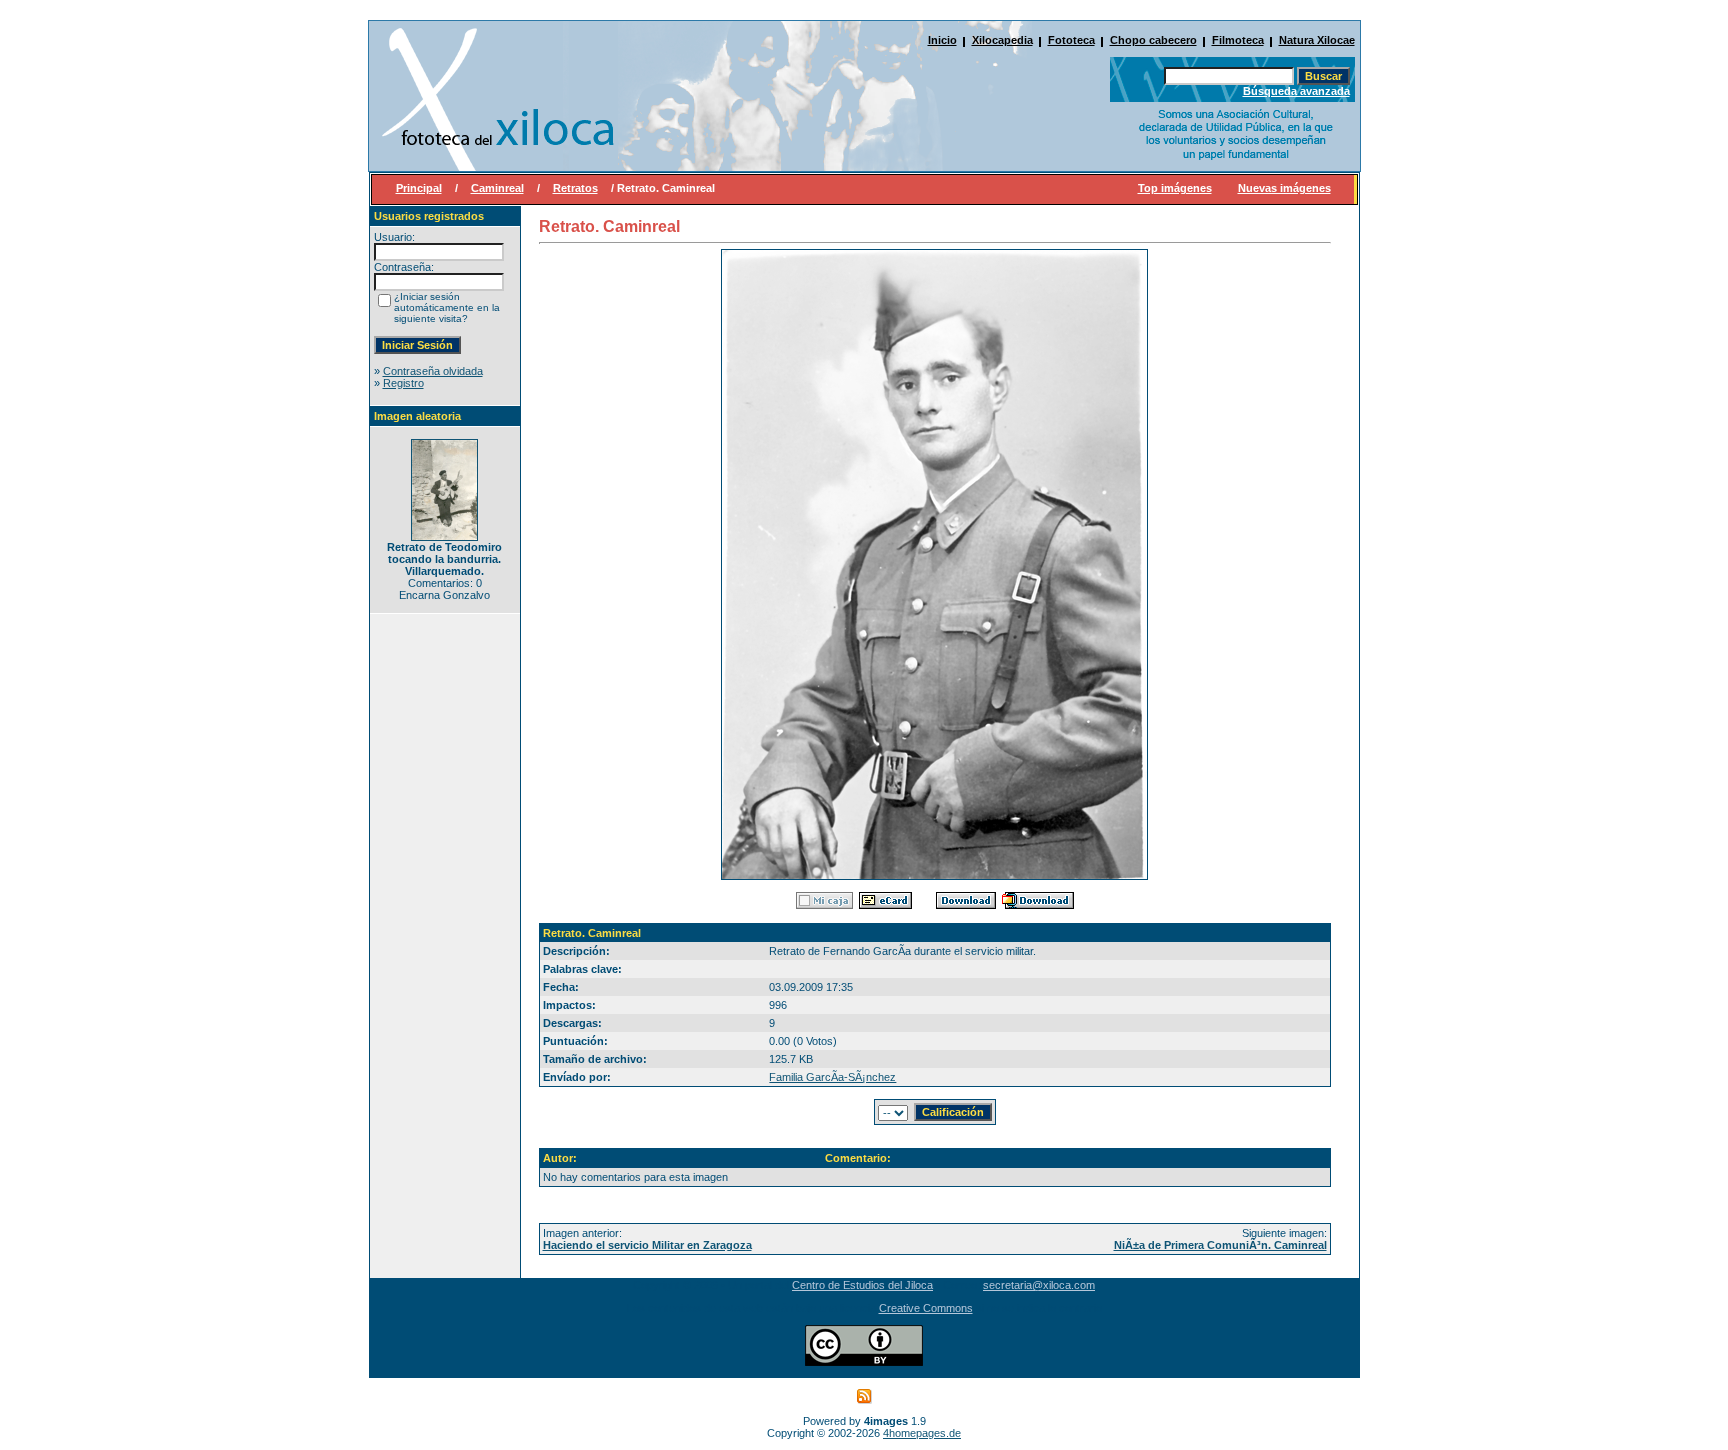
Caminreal (497, 188)
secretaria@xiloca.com (1039, 1285)
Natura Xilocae (1317, 40)
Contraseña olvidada (433, 371)
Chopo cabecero (1153, 40)
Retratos (575, 188)
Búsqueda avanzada (1296, 91)
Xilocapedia (1002, 40)
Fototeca (1071, 40)
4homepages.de (922, 1433)
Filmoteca (1238, 40)
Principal (419, 188)
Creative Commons (926, 1308)
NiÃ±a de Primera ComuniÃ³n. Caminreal (1220, 1245)
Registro (403, 383)
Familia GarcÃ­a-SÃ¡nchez (832, 1077)
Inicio (942, 40)
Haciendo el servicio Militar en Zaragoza (647, 1245)
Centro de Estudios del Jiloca (862, 1285)
